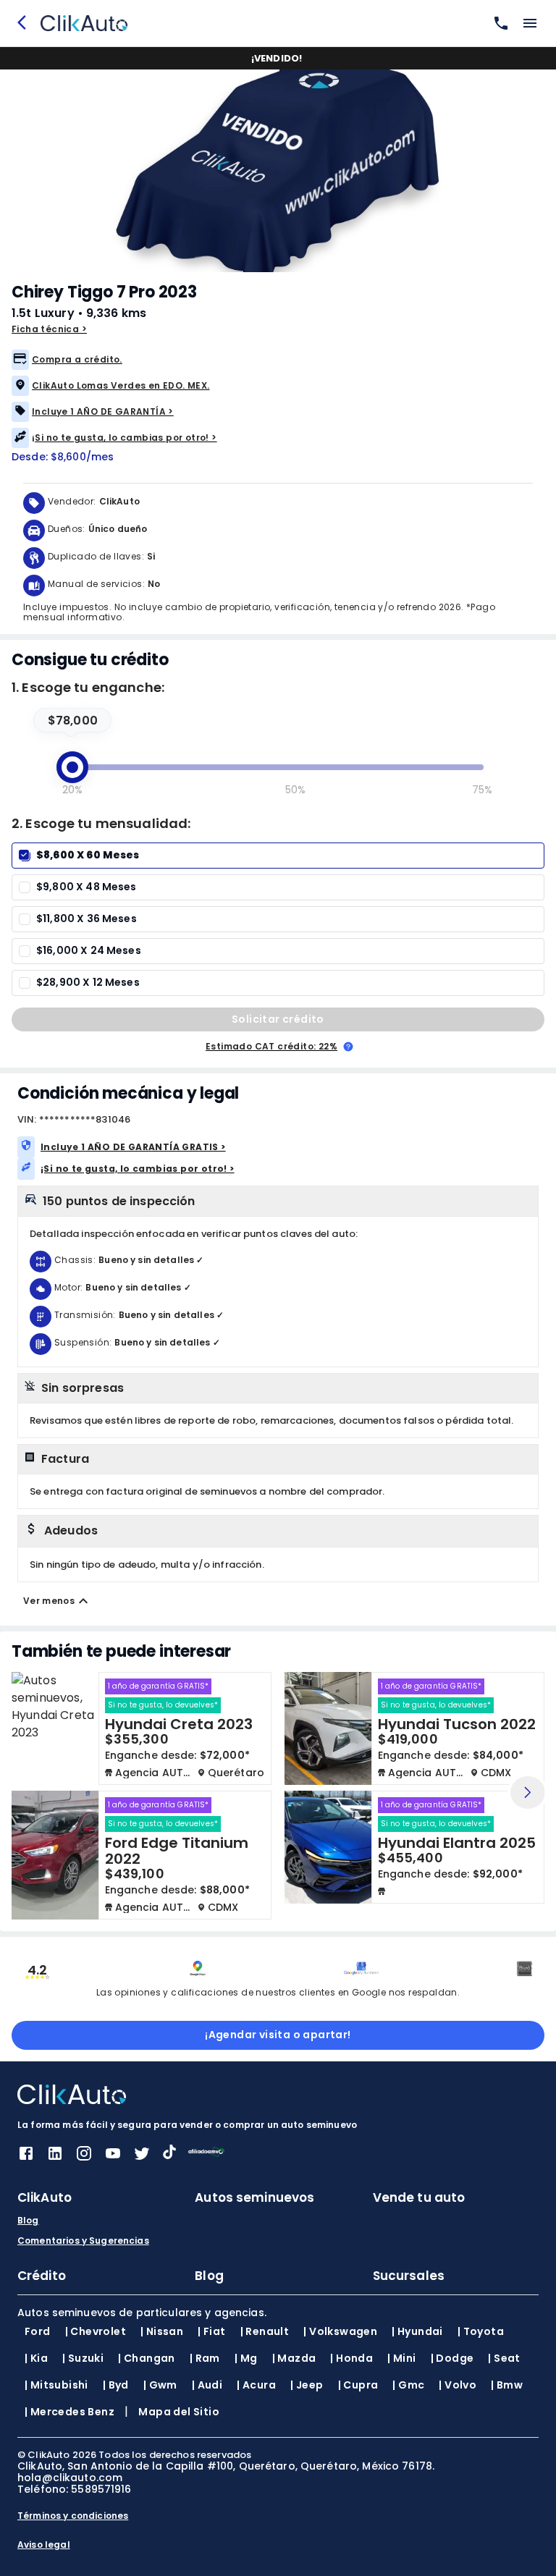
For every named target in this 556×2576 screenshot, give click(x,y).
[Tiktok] (169, 2155)
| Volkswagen (340, 2331)
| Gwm (160, 2385)
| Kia (36, 2358)
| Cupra (358, 2385)
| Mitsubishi (56, 2385)
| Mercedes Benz (69, 2412)
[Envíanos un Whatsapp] (498, 23)
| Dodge (452, 2358)
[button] (278, 360)
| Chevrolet (96, 2331)
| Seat (504, 2358)
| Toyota (481, 2331)
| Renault (265, 2331)
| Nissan (162, 2331)
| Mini (401, 2358)
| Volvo (458, 2385)
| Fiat (211, 2331)
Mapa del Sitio (179, 2412)
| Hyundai (417, 2331)
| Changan (147, 2358)
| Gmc (408, 2385)
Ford (38, 2331)
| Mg (246, 2358)
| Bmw (507, 2385)
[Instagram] (84, 2158)
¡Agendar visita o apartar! (278, 2035)
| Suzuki (83, 2358)
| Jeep (307, 2385)
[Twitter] (142, 2158)
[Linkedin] (55, 2158)
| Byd (116, 2385)
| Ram (205, 2358)
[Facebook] (26, 2158)
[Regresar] (26, 23)
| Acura (256, 2385)
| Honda (351, 2358)
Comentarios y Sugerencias (83, 2241)
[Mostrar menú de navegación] (530, 23)
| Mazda (294, 2358)
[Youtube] (113, 2158)
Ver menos (49, 1601)
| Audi (207, 2385)
